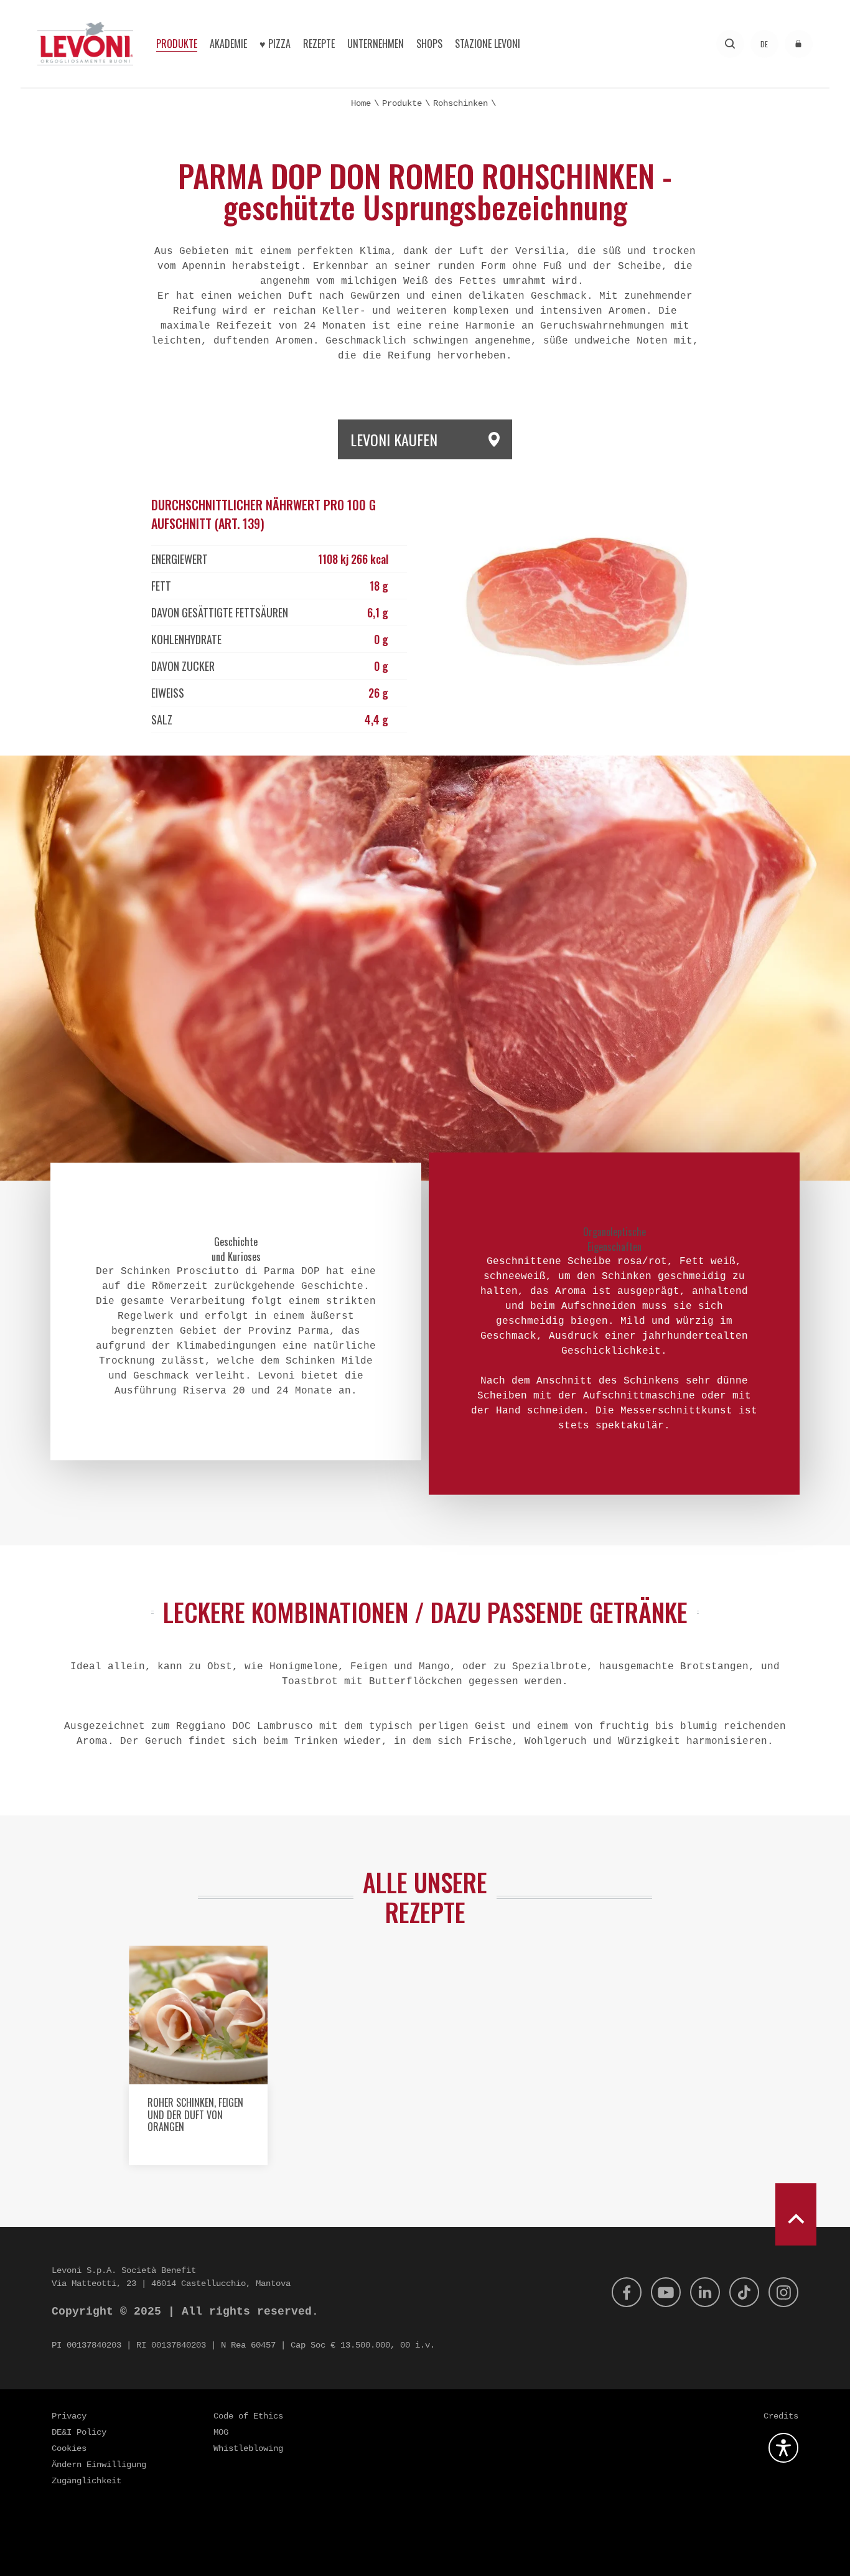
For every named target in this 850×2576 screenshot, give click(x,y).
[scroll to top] (796, 2214)
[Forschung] (730, 44)
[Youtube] (666, 2292)
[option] (198, 2060)
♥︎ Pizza (275, 44)
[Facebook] (627, 2292)
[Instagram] (783, 2292)
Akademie (228, 44)
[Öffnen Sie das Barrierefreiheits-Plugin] (783, 2448)
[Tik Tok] (744, 2292)
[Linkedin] (705, 2292)
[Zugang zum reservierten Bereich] (799, 44)
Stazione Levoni (488, 44)
